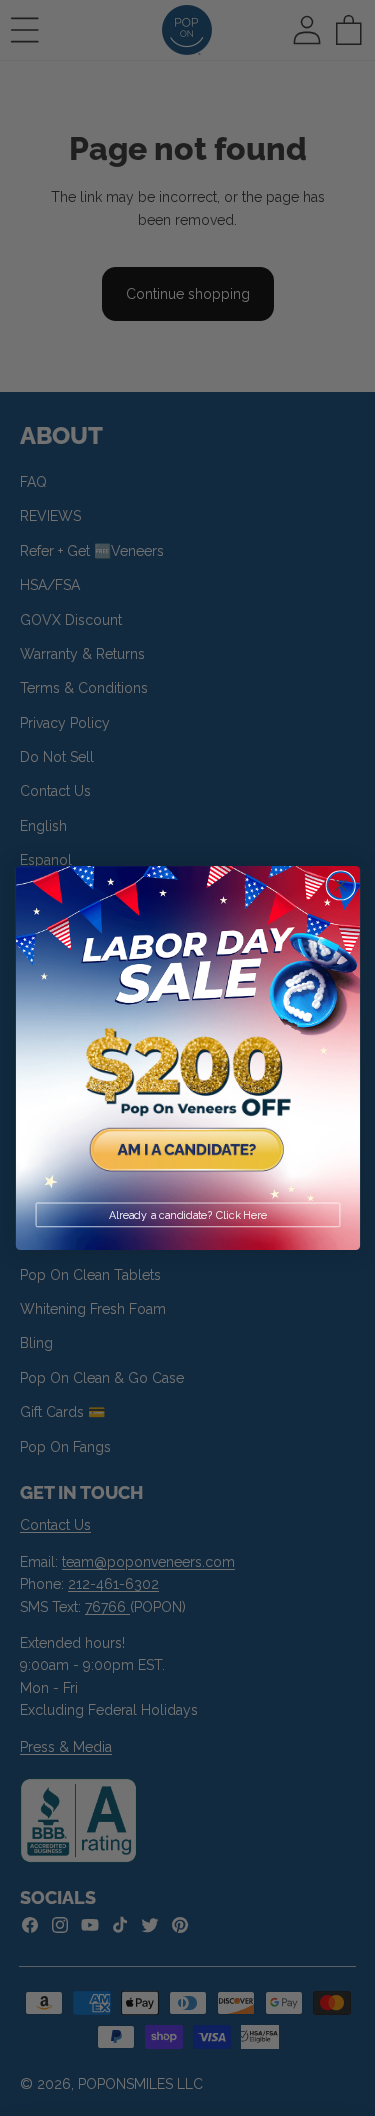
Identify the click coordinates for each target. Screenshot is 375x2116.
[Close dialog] (340, 885)
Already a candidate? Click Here (188, 1215)
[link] (188, 1038)
